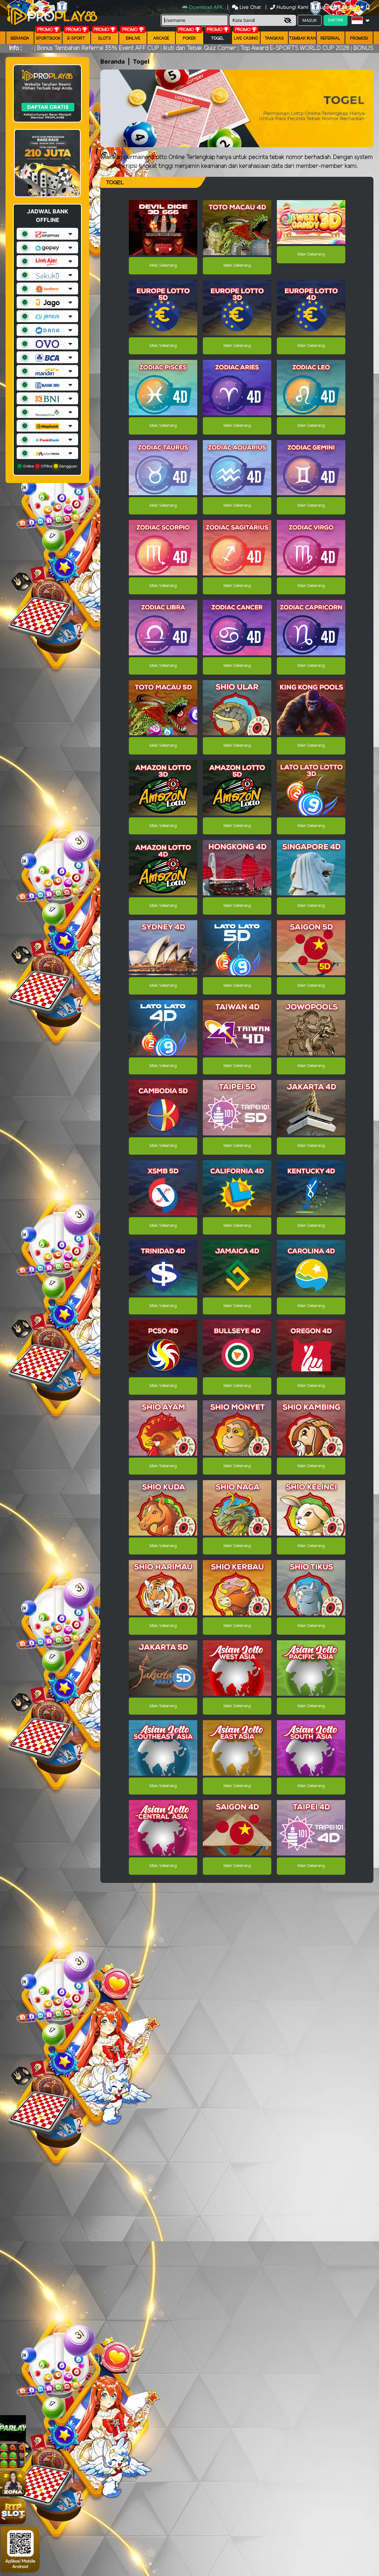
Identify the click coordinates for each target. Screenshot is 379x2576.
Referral (331, 38)
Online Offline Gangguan (50, 466)
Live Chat (249, 7)
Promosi (359, 38)
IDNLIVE (133, 38)
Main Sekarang (163, 266)
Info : (15, 48)
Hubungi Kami (292, 7)
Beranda (20, 38)
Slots (105, 38)
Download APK (206, 7)
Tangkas (274, 38)
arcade (161, 38)
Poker (189, 38)
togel (218, 38)
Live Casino (246, 38)
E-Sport (76, 38)
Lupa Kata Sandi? (338, 7)
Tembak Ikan (303, 38)
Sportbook (48, 38)
